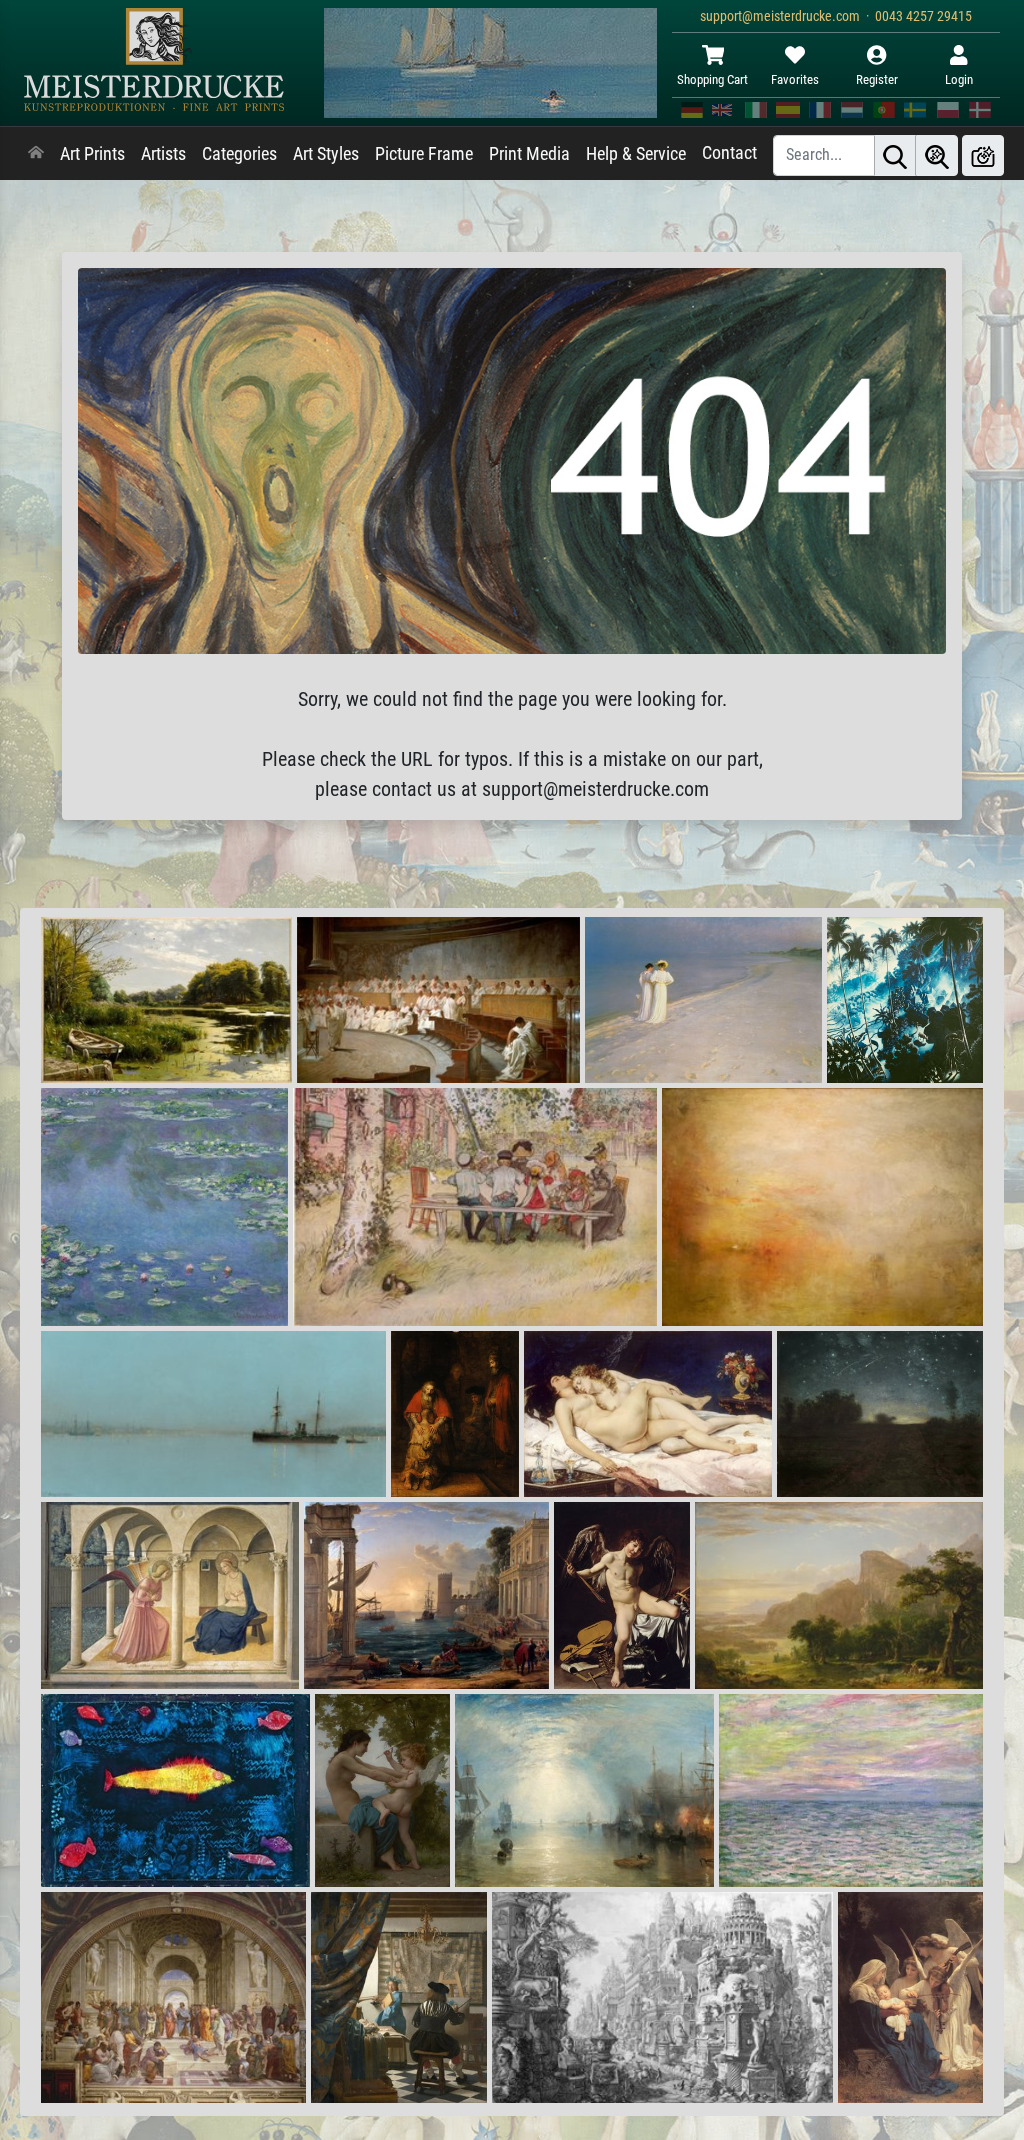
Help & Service (636, 154)
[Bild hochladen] (983, 155)
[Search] (895, 155)
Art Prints (92, 154)
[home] (36, 154)
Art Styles (326, 154)
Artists (163, 154)
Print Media (529, 154)
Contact (729, 153)
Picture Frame (424, 154)
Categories (239, 154)
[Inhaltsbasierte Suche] (937, 155)
